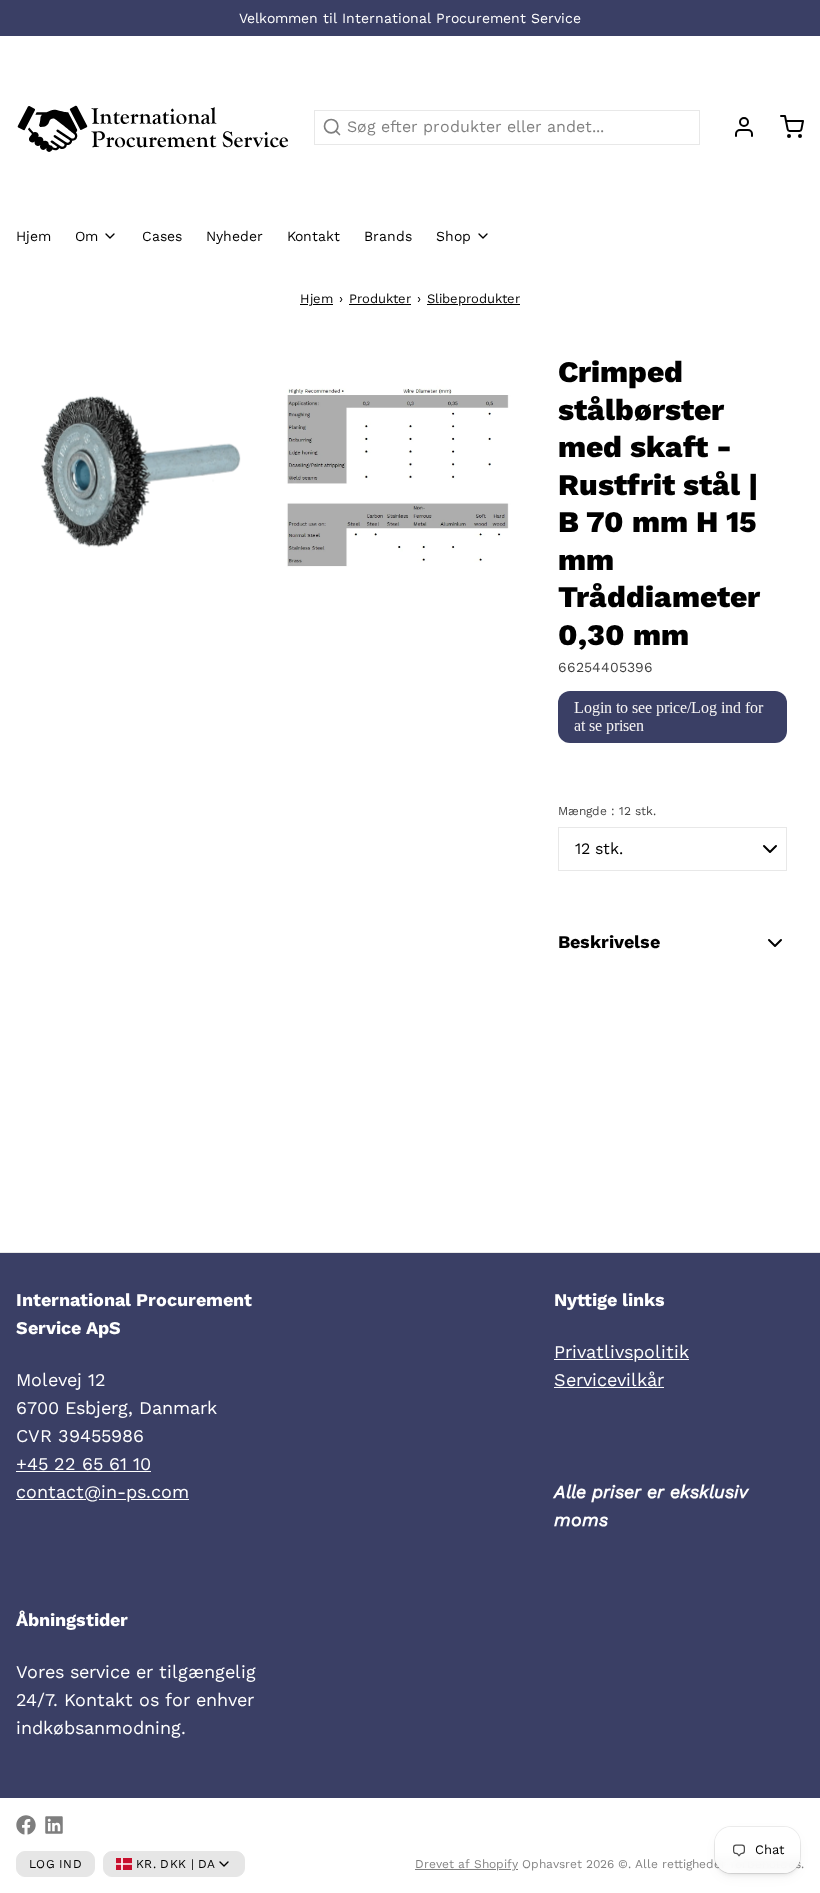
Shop (453, 236)
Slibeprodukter (473, 298)
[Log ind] (736, 127)
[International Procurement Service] (153, 127)
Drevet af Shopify (466, 1864)
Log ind (55, 1864)
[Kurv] (784, 127)
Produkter (380, 298)
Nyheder (234, 236)
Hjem (33, 236)
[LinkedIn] (54, 1825)
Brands (388, 236)
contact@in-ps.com (102, 1491)
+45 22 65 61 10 (83, 1463)
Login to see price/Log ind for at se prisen (668, 716)
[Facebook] (26, 1825)
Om (86, 236)
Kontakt (313, 236)
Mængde (607, 811)
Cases (162, 236)
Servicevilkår (609, 1379)
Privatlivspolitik (621, 1351)
